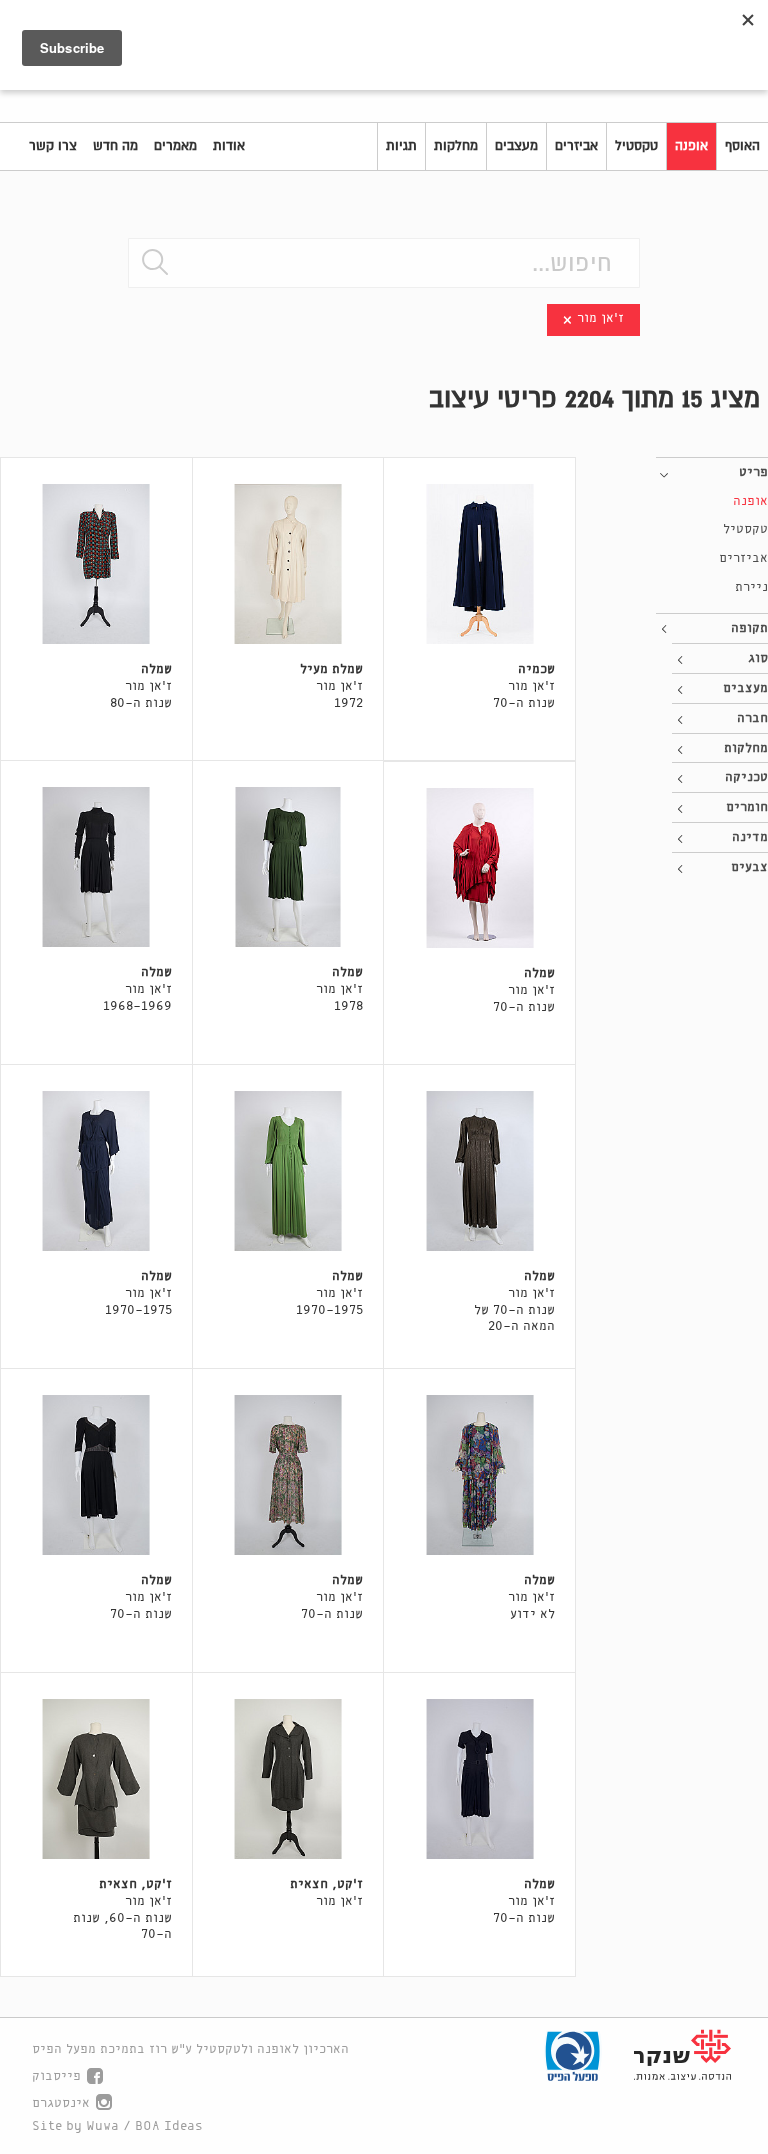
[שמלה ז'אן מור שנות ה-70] (479, 868)
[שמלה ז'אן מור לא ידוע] (479, 1475)
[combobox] (384, 263)
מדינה (750, 837)
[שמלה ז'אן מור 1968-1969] (96, 867)
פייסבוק (56, 2076)
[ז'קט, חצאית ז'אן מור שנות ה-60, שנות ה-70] (96, 1779)
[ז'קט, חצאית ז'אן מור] (288, 1779)
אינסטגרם (61, 2103)
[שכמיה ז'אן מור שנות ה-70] (479, 564)
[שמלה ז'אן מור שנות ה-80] (96, 564)
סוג (758, 658)
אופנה (691, 146)
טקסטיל (636, 146)
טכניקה (746, 777)
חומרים (747, 807)
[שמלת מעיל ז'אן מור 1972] (288, 564)
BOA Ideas (169, 2126)
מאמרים (175, 146)
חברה (752, 718)
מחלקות (456, 146)
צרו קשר (53, 146)
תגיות (401, 146)
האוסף (742, 146)
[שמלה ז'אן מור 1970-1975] (288, 1171)
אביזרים (576, 146)
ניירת (751, 587)
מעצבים (516, 146)
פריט (753, 472)
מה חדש (115, 146)
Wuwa (102, 2126)
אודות (229, 146)
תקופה (749, 628)
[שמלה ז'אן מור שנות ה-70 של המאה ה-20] (479, 1171)
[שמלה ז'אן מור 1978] (288, 867)
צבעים (749, 867)
